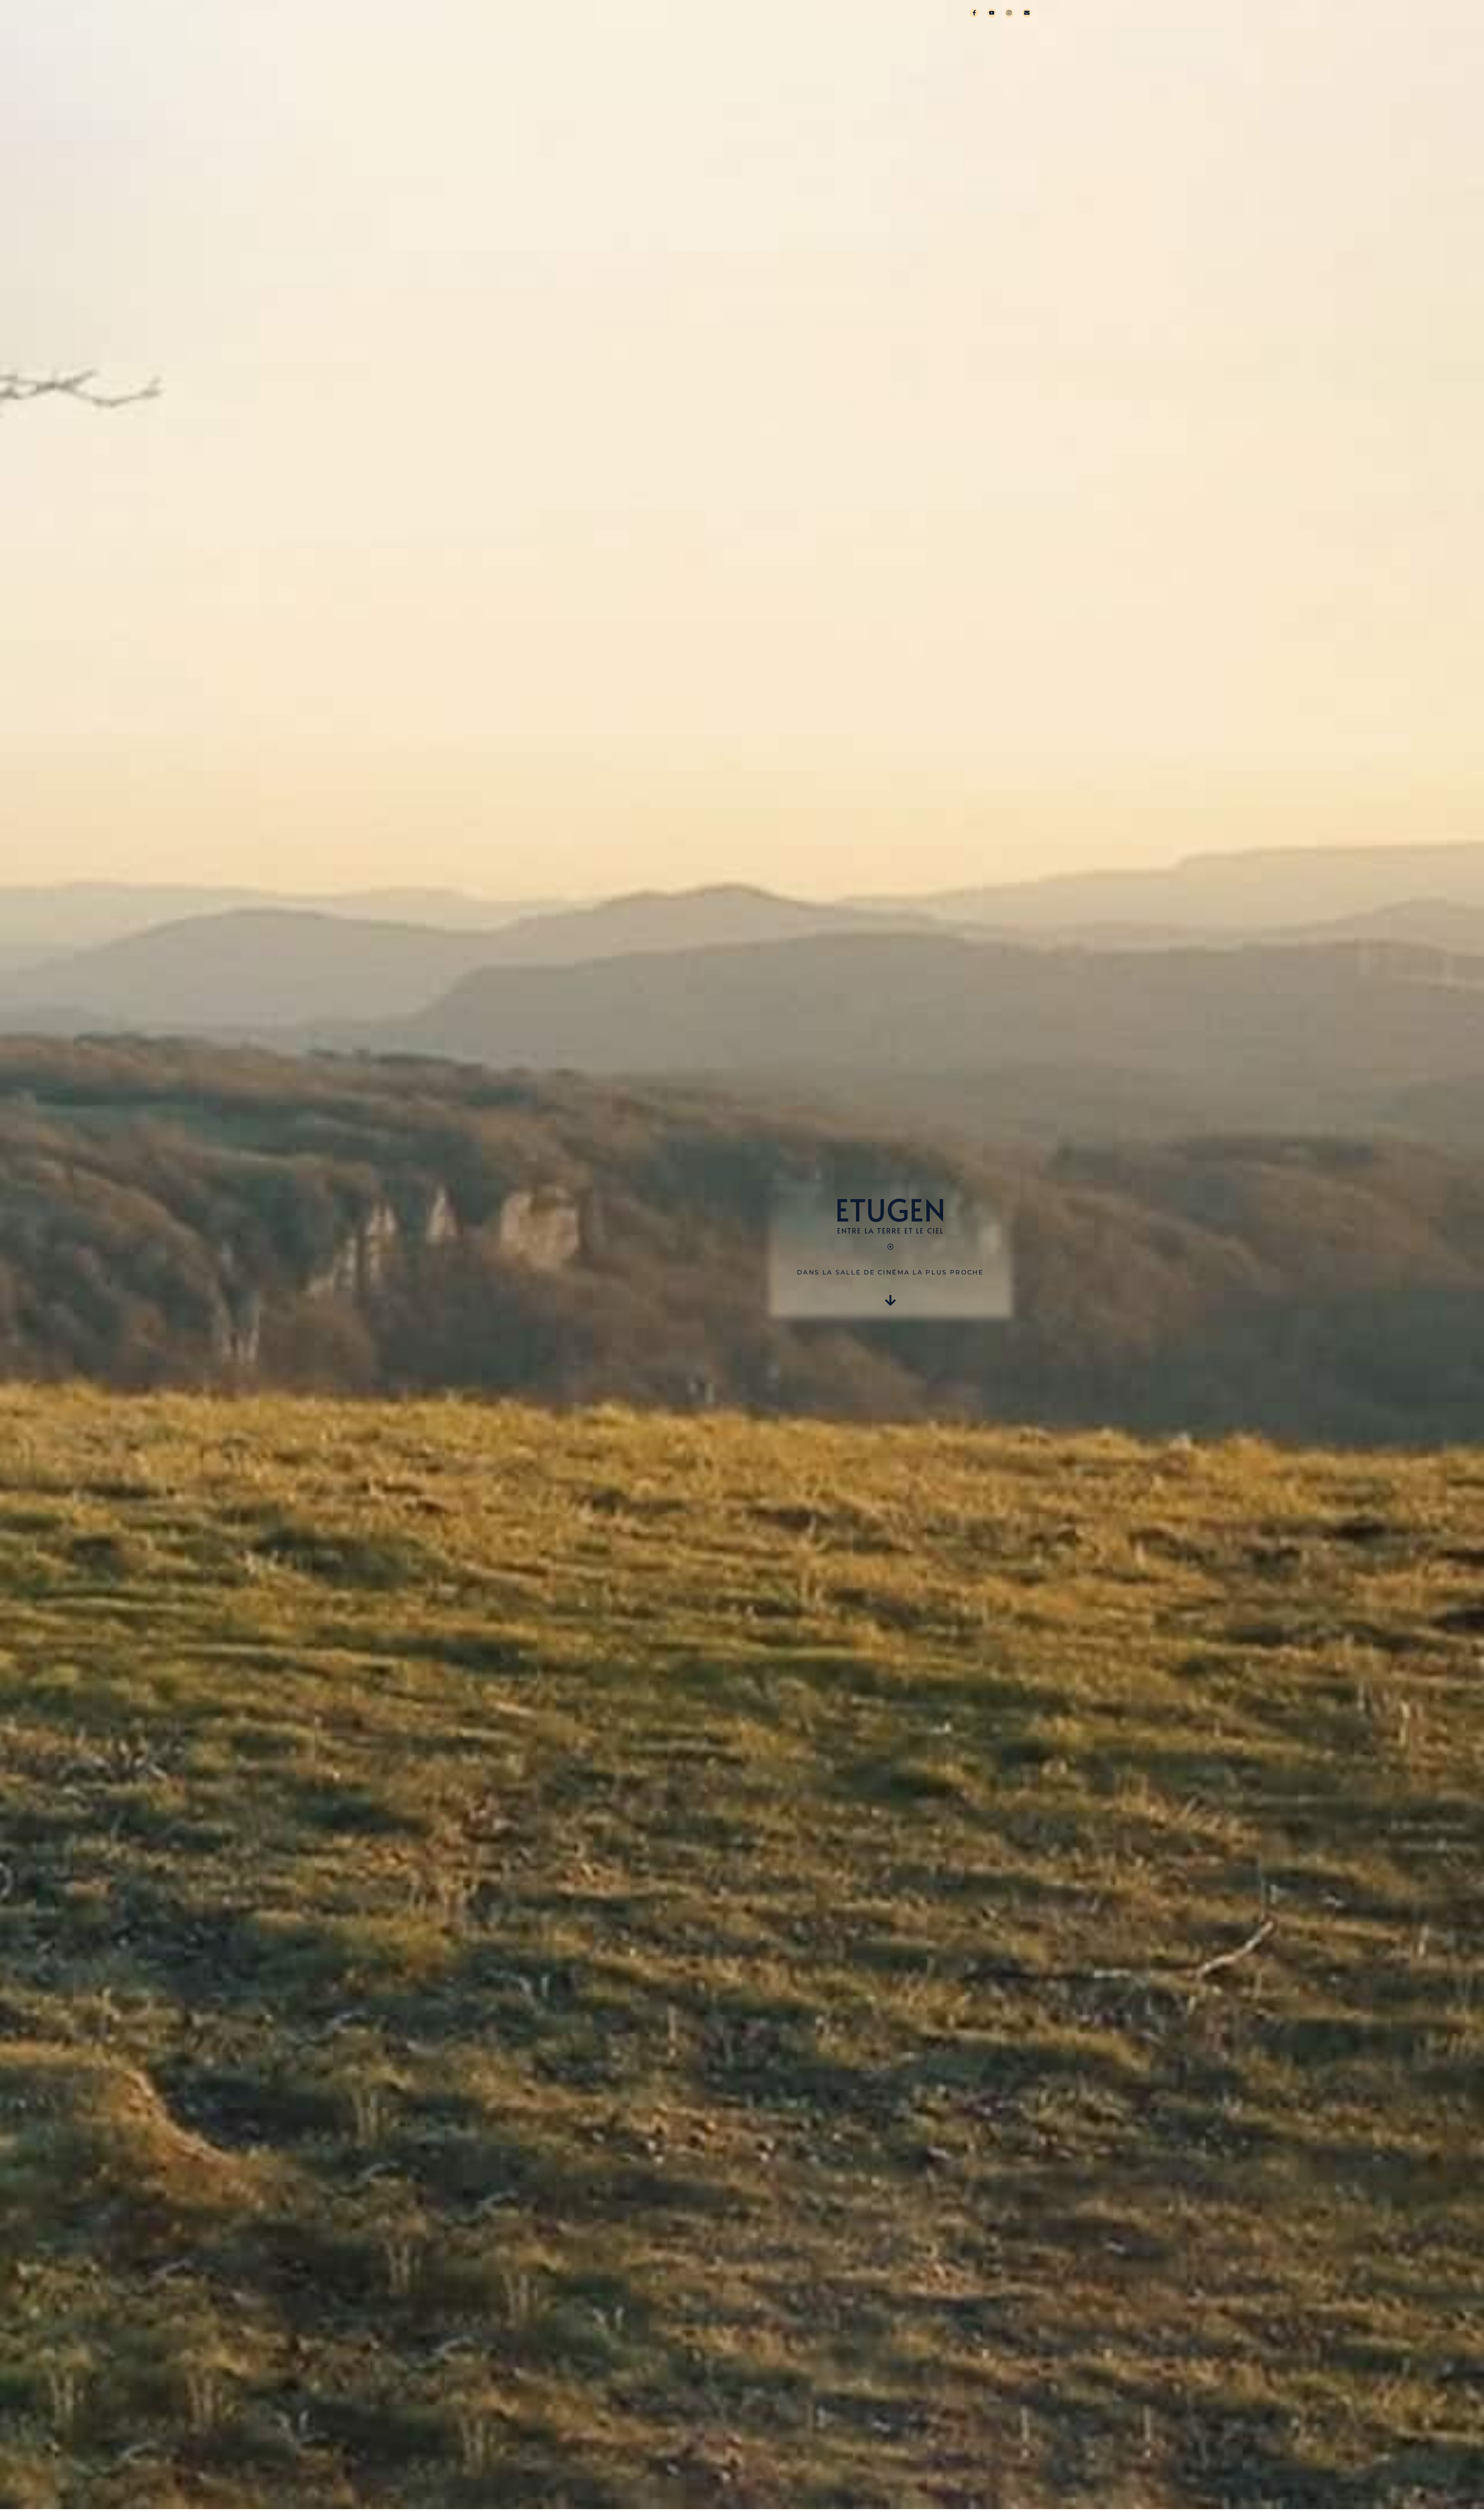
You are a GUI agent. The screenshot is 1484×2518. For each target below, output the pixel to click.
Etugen (708, 13)
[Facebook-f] (974, 13)
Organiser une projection (905, 13)
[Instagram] (1009, 13)
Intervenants (758, 13)
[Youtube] (992, 13)
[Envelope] (1027, 13)
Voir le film (817, 13)
